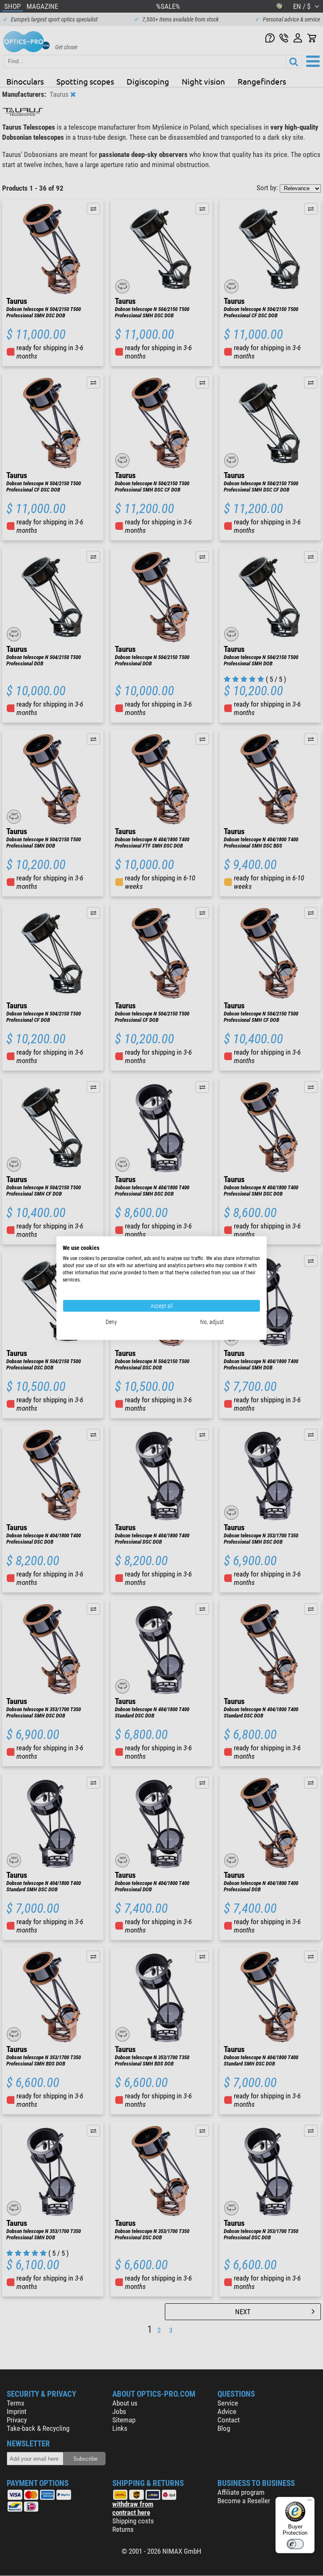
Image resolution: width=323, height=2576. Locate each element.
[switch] (295, 2544)
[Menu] (310, 2502)
